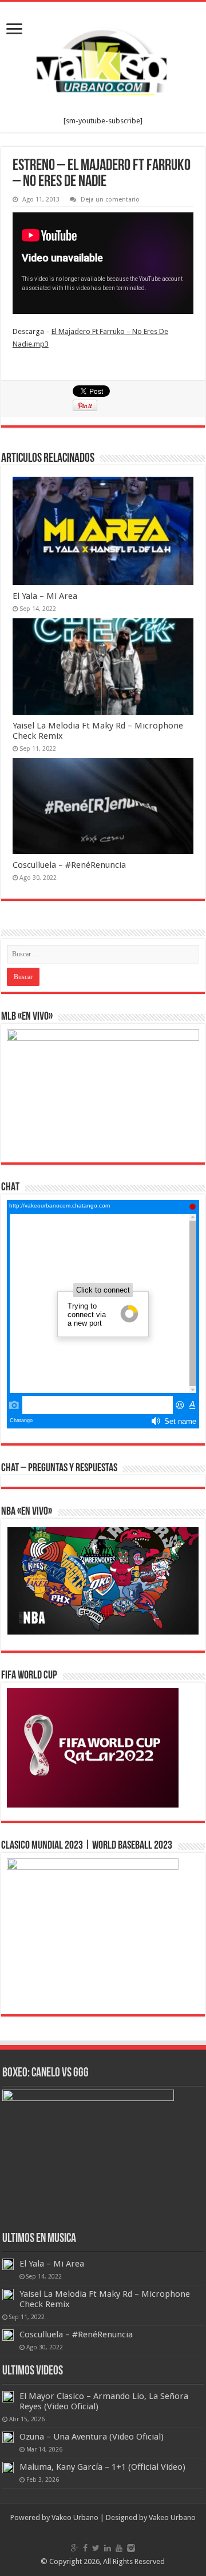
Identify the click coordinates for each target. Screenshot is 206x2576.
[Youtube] (119, 2548)
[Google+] (75, 2548)
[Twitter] (96, 2548)
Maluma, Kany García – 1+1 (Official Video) (102, 2467)
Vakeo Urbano (172, 2517)
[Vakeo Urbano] (103, 59)
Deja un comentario (110, 200)
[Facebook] (85, 2548)
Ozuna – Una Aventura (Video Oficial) (92, 2437)
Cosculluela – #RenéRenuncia (69, 865)
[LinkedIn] (108, 2548)
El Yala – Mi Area (45, 596)
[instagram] (131, 2548)
